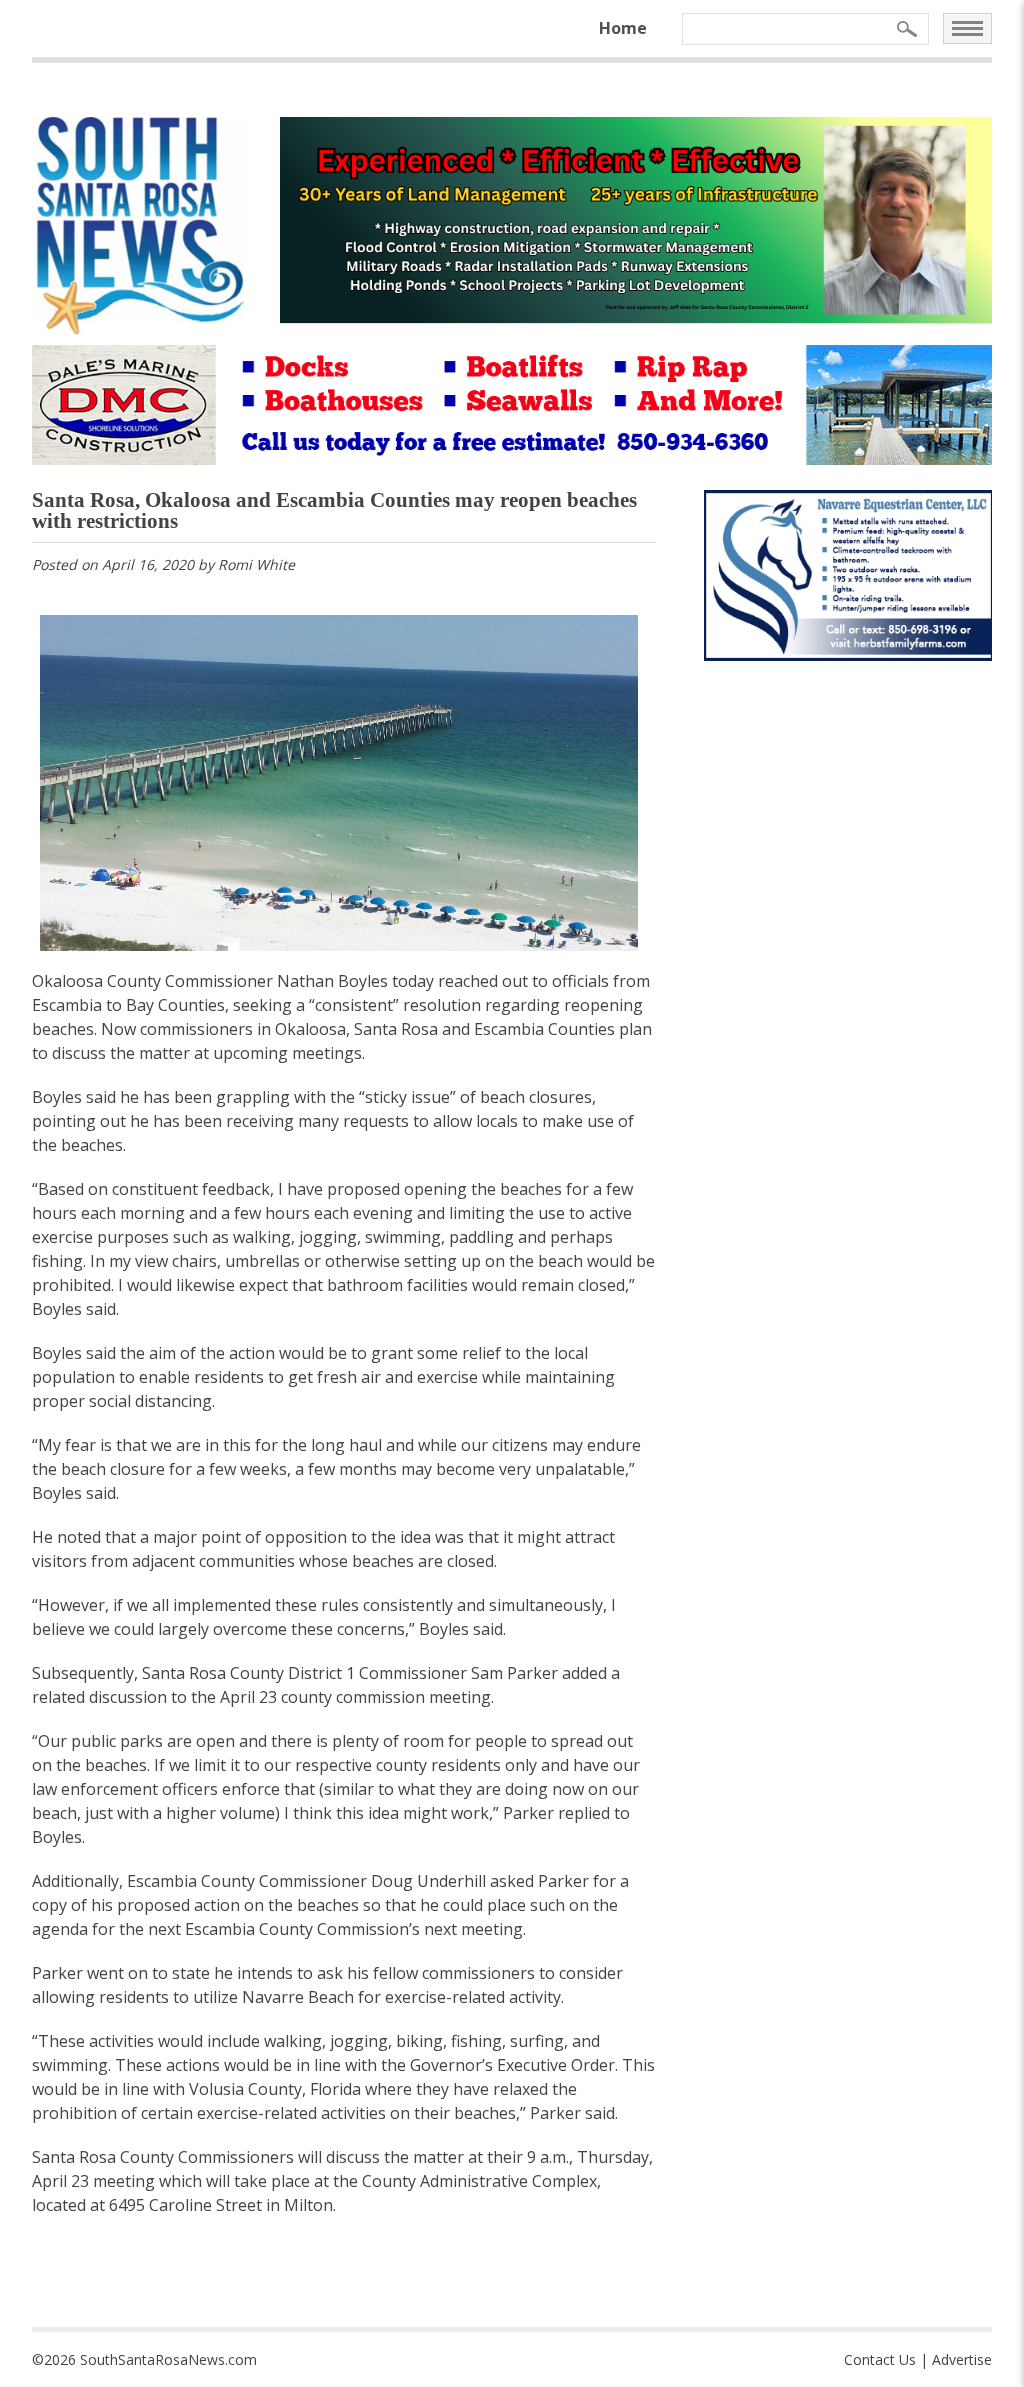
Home (623, 28)
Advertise (962, 2359)
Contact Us (880, 2359)
